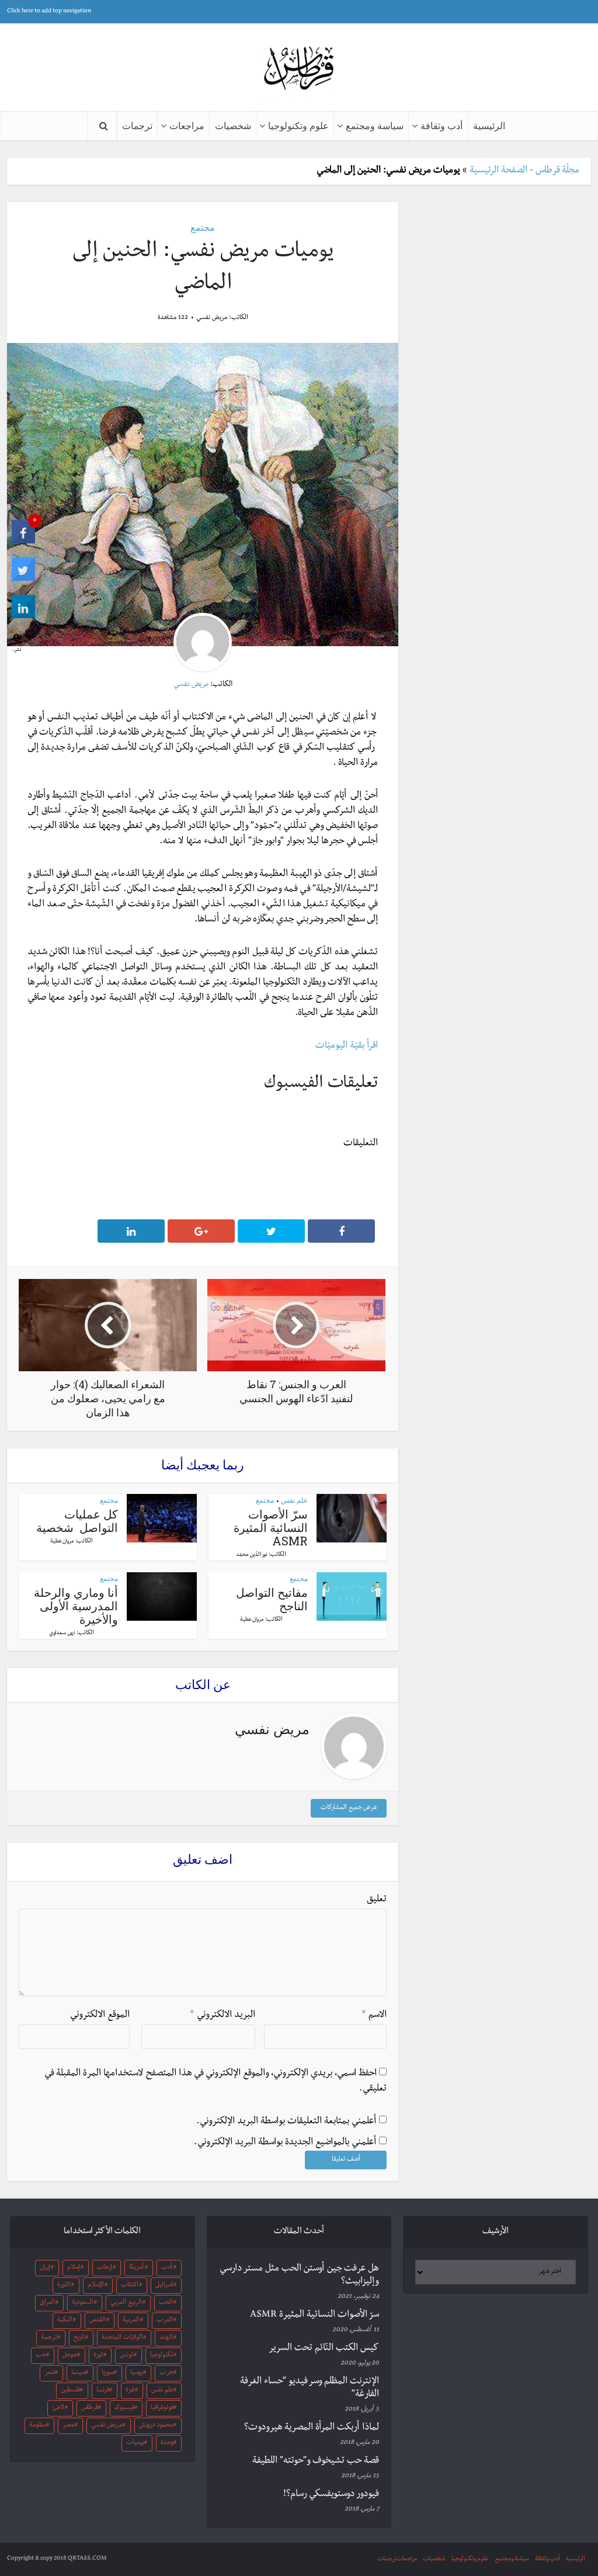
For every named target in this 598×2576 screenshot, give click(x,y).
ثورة (98, 2356)
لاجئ (58, 2408)
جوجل (70, 2356)
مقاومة (37, 2426)
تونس (126, 2356)
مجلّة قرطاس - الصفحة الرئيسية (524, 171)
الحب (166, 2303)
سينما (78, 2373)
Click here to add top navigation (49, 11)
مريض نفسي (212, 318)
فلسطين (70, 2391)
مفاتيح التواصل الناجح (272, 1599)
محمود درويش (156, 2426)
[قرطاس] (299, 69)
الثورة (64, 2286)
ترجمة (49, 2338)
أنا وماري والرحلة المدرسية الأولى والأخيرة (76, 1606)
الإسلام (96, 2286)
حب (41, 2356)
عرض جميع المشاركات (349, 1808)
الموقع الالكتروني (100, 2016)
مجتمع (203, 227)
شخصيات (233, 125)
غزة (130, 2391)
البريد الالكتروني (222, 2016)
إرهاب (105, 2268)
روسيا (137, 2373)
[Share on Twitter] (23, 580)
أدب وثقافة (441, 125)
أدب (167, 2268)
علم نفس (294, 1500)
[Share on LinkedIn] (23, 617)
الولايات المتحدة (122, 2338)
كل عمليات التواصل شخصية (77, 1521)
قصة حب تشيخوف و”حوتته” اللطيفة (316, 2461)
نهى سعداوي (62, 1634)
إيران (45, 2268)
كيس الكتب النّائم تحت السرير (324, 2349)
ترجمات (137, 125)
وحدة (167, 2443)
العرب (165, 2321)
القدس (98, 2321)
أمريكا (136, 2268)
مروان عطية (62, 1542)
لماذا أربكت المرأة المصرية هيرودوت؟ (312, 2428)
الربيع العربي (126, 2303)
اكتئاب (130, 2286)
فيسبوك (124, 2408)
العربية (131, 2321)
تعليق (377, 1900)
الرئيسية (489, 125)
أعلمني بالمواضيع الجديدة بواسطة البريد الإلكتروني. (285, 2143)
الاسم (374, 2016)
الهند (166, 2338)
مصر (68, 2426)
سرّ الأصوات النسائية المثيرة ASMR (271, 1527)
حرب (166, 2373)
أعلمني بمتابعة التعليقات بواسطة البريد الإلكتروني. (286, 2122)
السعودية (83, 2303)
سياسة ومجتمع (375, 125)
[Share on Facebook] (23, 542)
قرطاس (90, 2408)
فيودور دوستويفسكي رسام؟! (331, 2495)
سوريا (108, 2373)
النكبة (65, 2321)
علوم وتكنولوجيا (298, 125)
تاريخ (79, 2338)
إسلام (74, 2268)
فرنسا (103, 2391)
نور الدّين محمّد (252, 1555)
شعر (50, 2373)
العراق (47, 2303)
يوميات (135, 2443)
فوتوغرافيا (162, 2408)
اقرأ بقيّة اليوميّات (347, 1046)
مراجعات (187, 125)
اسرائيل (164, 2286)
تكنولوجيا (161, 2356)
